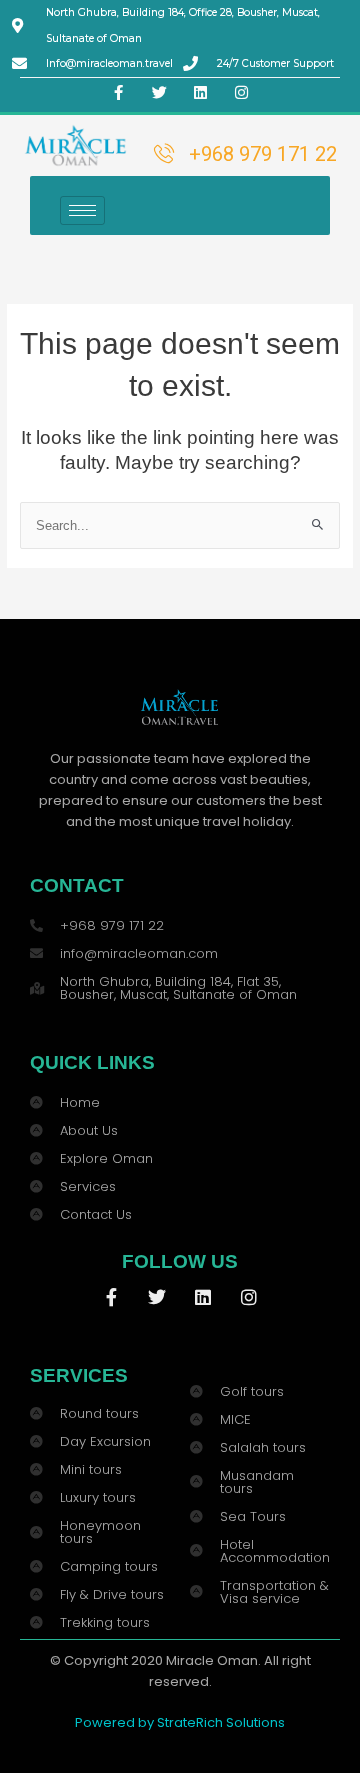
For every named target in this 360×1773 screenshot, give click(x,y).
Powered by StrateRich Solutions (180, 1722)
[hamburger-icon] (82, 210)
